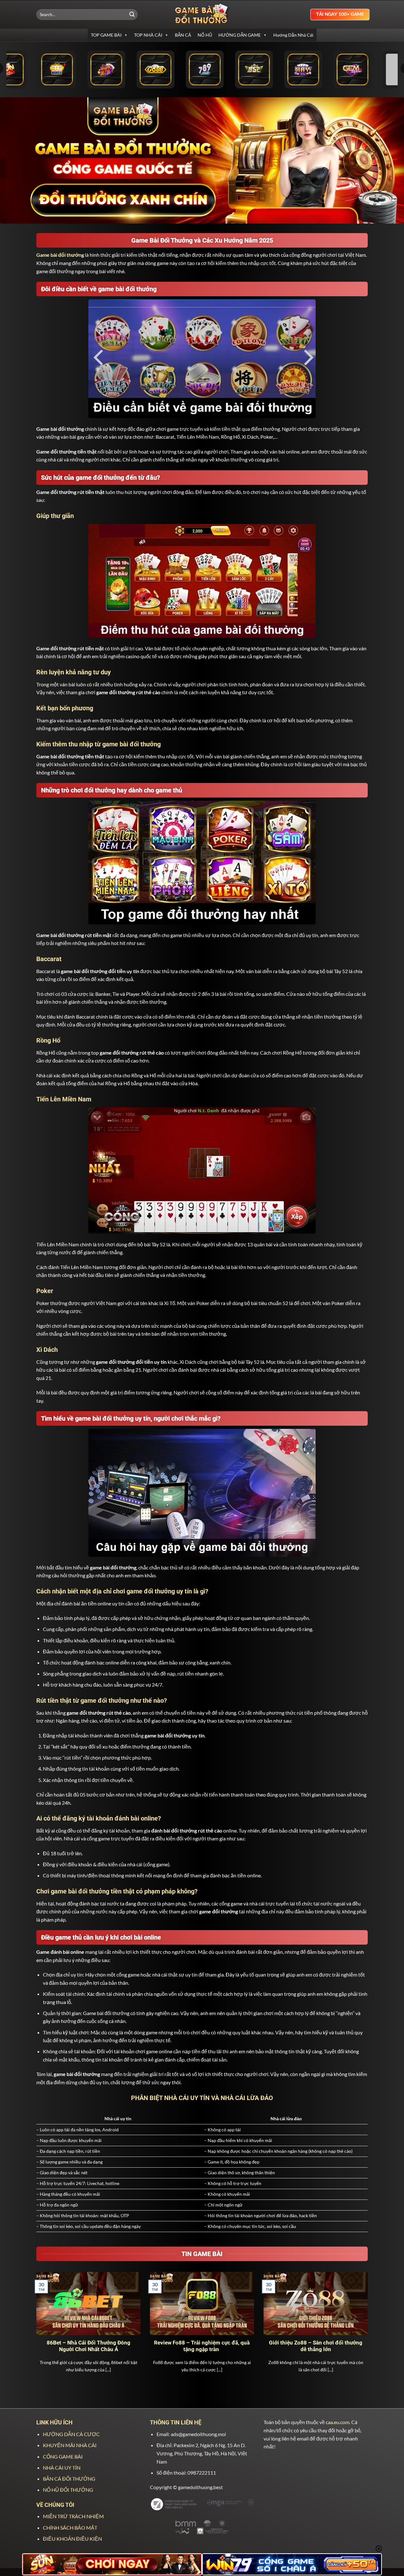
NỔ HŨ (205, 35)
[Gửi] (132, 15)
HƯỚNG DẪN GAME (240, 35)
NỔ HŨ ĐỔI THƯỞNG (68, 2490)
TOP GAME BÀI (106, 35)
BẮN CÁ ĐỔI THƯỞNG (69, 2479)
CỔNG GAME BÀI (63, 2456)
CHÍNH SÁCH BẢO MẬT (70, 2528)
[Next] (369, 2330)
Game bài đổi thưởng (60, 255)
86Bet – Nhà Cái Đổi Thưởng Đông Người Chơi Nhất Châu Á (89, 2346)
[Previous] (35, 2330)
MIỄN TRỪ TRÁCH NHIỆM (73, 2516)
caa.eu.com (338, 2422)
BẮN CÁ (183, 35)
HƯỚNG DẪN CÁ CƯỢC (71, 2434)
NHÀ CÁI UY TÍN (62, 2468)
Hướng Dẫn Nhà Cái (293, 35)
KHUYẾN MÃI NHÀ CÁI (70, 2445)
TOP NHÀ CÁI (148, 35)
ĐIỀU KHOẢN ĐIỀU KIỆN (72, 2539)
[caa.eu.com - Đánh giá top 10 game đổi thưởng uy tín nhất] (202, 14)
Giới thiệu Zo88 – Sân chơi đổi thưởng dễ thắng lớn (316, 2346)
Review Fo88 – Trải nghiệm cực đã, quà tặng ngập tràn (202, 2346)
